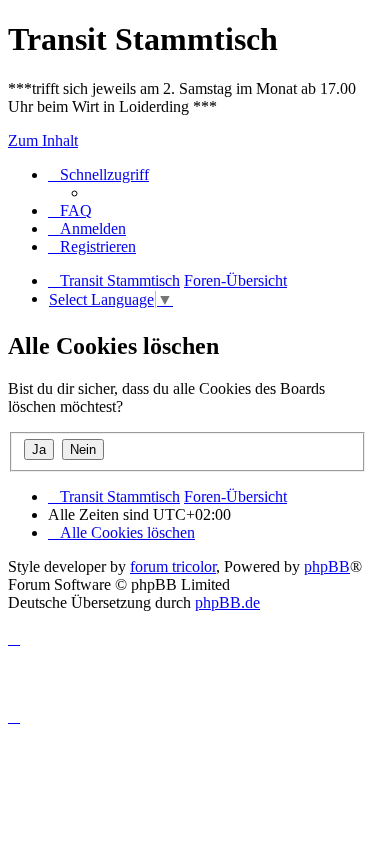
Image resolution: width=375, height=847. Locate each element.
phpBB (327, 566)
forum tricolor (173, 566)
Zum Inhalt (43, 140)
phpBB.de (227, 602)
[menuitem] (70, 210)
